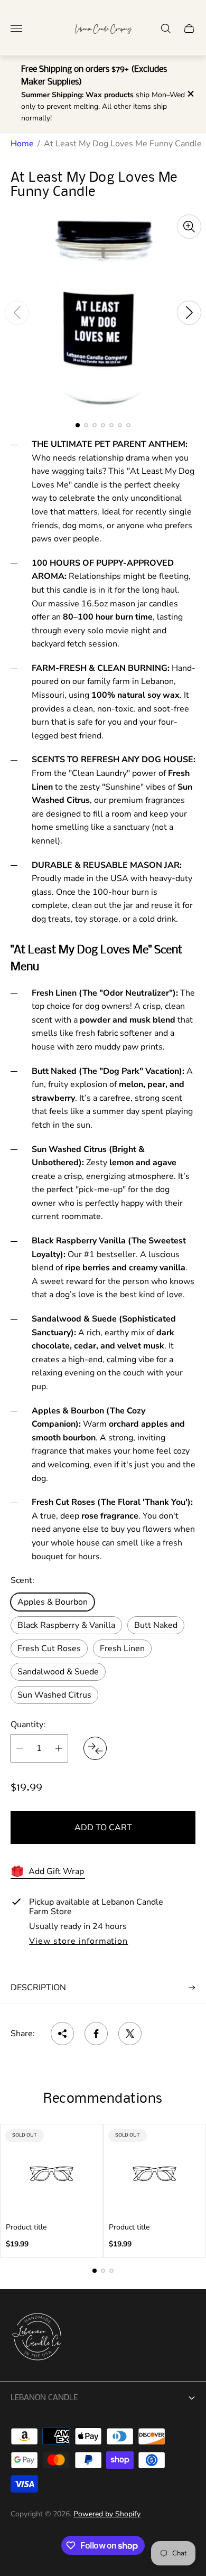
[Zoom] (189, 227)
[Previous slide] (17, 313)
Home (22, 144)
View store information (78, 1942)
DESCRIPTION (38, 1988)
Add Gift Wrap (56, 1871)
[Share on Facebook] (96, 2034)
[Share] (62, 2034)
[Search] (166, 29)
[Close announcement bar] (190, 94)
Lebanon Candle (44, 2398)
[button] (78, 425)
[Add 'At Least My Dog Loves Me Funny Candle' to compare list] (95, 1748)
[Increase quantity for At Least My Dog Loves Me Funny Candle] (59, 1748)
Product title (26, 2227)
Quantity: (28, 1725)
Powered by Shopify (107, 2514)
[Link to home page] (37, 2338)
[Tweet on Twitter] (130, 2034)
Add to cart (103, 1828)
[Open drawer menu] (16, 29)
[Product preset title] (51, 2174)
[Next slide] (189, 313)
